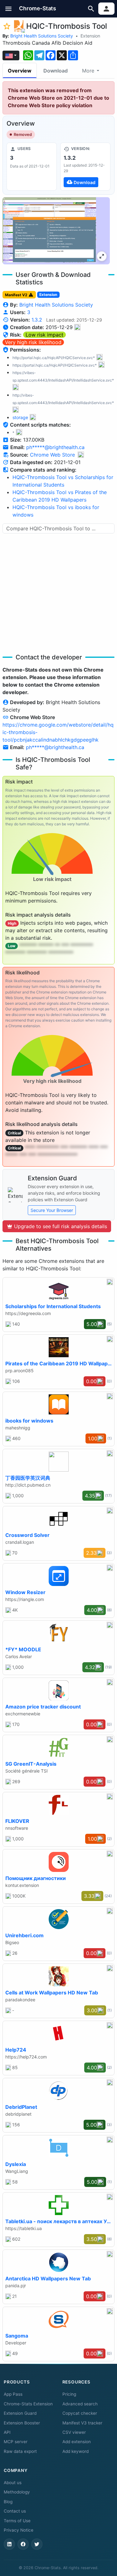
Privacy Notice (19, 2530)
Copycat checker (80, 2413)
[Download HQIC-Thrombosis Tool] (85, 167)
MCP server (16, 2442)
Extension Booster (22, 2423)
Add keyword (76, 2451)
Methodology (17, 2492)
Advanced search (80, 2404)
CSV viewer (74, 2432)
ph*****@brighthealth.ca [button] (55, 447)
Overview (20, 71)
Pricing (69, 2394)
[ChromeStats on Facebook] (23, 2544)
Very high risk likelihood (33, 342)
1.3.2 (37, 320)
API (7, 2432)
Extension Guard (20, 2413)
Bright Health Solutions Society (42, 36)
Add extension (77, 2442)
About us (13, 2483)
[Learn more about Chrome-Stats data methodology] (81, 455)
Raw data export (20, 2451)
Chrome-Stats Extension (28, 2404)
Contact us (15, 2511)
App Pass (13, 2394)
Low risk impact (44, 335)
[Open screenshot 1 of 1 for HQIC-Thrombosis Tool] (56, 231)
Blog (8, 2502)
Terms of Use (17, 2521)
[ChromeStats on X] (37, 2544)
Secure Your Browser (52, 1210)
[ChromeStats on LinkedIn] (9, 2544)
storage (20, 417)
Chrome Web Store (52, 455)
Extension (90, 36)
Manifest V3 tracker (82, 2423)
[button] (9, 9)
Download (56, 71)
